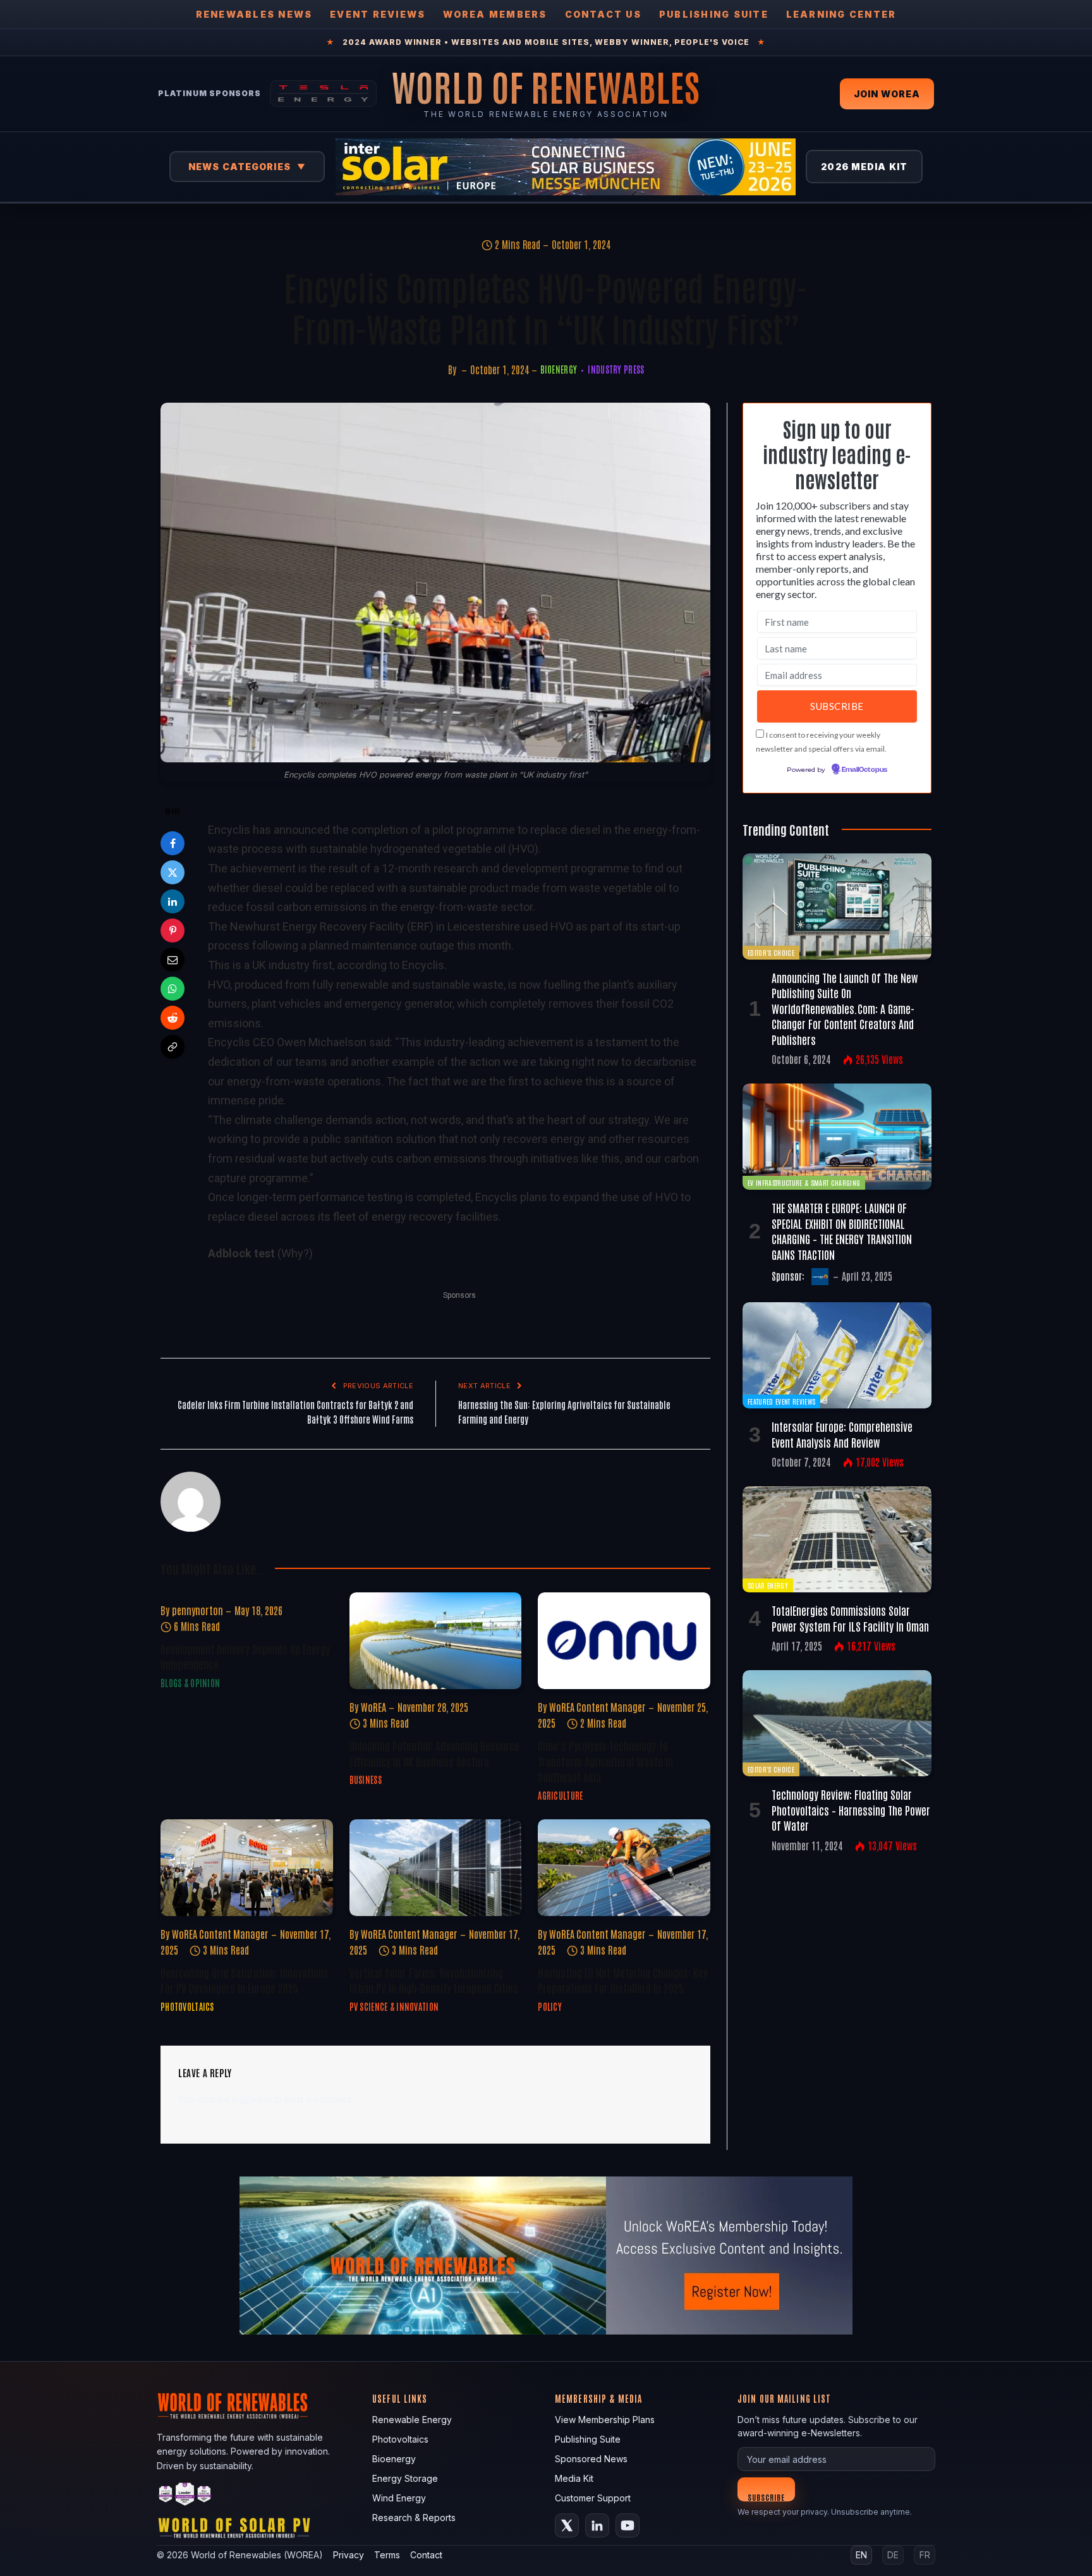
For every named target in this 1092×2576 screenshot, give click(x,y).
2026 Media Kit (864, 167)
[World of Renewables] (185, 2496)
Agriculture (560, 1795)
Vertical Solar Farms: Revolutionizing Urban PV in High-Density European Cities (434, 1980)
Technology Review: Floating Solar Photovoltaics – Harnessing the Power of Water (851, 1810)
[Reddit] (173, 1018)
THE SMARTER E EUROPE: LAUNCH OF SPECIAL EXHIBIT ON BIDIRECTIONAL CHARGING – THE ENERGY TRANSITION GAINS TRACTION (842, 1230)
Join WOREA (887, 94)
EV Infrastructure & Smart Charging (804, 1182)
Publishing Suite (714, 14)
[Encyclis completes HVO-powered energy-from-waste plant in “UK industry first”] (435, 583)
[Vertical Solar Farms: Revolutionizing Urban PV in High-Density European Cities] (436, 1868)
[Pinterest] (173, 931)
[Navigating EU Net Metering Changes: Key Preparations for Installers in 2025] (624, 1868)
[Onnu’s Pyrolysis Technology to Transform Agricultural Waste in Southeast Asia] (624, 1641)
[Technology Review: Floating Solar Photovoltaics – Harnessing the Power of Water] (837, 1723)
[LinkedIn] (173, 901)
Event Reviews (378, 14)
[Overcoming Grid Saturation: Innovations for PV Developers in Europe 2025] (247, 1868)
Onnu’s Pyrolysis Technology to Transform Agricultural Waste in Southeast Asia (605, 1761)
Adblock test (241, 1253)
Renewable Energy (412, 2420)
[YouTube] (628, 2525)
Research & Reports (414, 2518)
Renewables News (254, 14)
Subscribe (766, 2497)
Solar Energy (768, 1585)
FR (925, 2555)
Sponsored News (591, 2459)
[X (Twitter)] (567, 2525)
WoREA (373, 1707)
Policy (550, 2006)
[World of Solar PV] (234, 2531)
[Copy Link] (173, 1047)
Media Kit (574, 2478)
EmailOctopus (864, 770)
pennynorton (197, 1610)
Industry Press (616, 369)
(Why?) (295, 1253)
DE (893, 2555)
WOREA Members (495, 14)
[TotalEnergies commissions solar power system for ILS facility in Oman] (837, 1539)
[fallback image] (546, 2256)
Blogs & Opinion (190, 1683)
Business (366, 1779)
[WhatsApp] (173, 989)
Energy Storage (405, 2478)
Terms (387, 2555)
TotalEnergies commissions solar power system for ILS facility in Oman (850, 1618)
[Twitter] (173, 872)
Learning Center (841, 14)
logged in (252, 2099)
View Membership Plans (605, 2420)
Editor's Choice (771, 952)
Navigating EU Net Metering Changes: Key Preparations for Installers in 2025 (623, 1980)
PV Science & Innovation (394, 2006)
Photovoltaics (187, 2006)
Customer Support (593, 2498)
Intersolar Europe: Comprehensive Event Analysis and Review (842, 1434)
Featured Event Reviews (781, 1401)
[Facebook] (173, 843)
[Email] (173, 960)
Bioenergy (559, 369)
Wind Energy (399, 2498)
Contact (426, 2555)
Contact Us (603, 14)
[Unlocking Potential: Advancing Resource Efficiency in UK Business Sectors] (436, 1641)
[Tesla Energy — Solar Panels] (323, 94)
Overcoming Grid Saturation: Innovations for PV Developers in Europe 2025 (245, 1980)
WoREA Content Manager (598, 1707)
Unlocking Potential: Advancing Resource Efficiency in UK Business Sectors (434, 1753)
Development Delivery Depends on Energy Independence (245, 1656)
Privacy (349, 2555)
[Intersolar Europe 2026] (566, 167)
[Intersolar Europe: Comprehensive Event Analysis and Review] (837, 1355)
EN (861, 2555)
